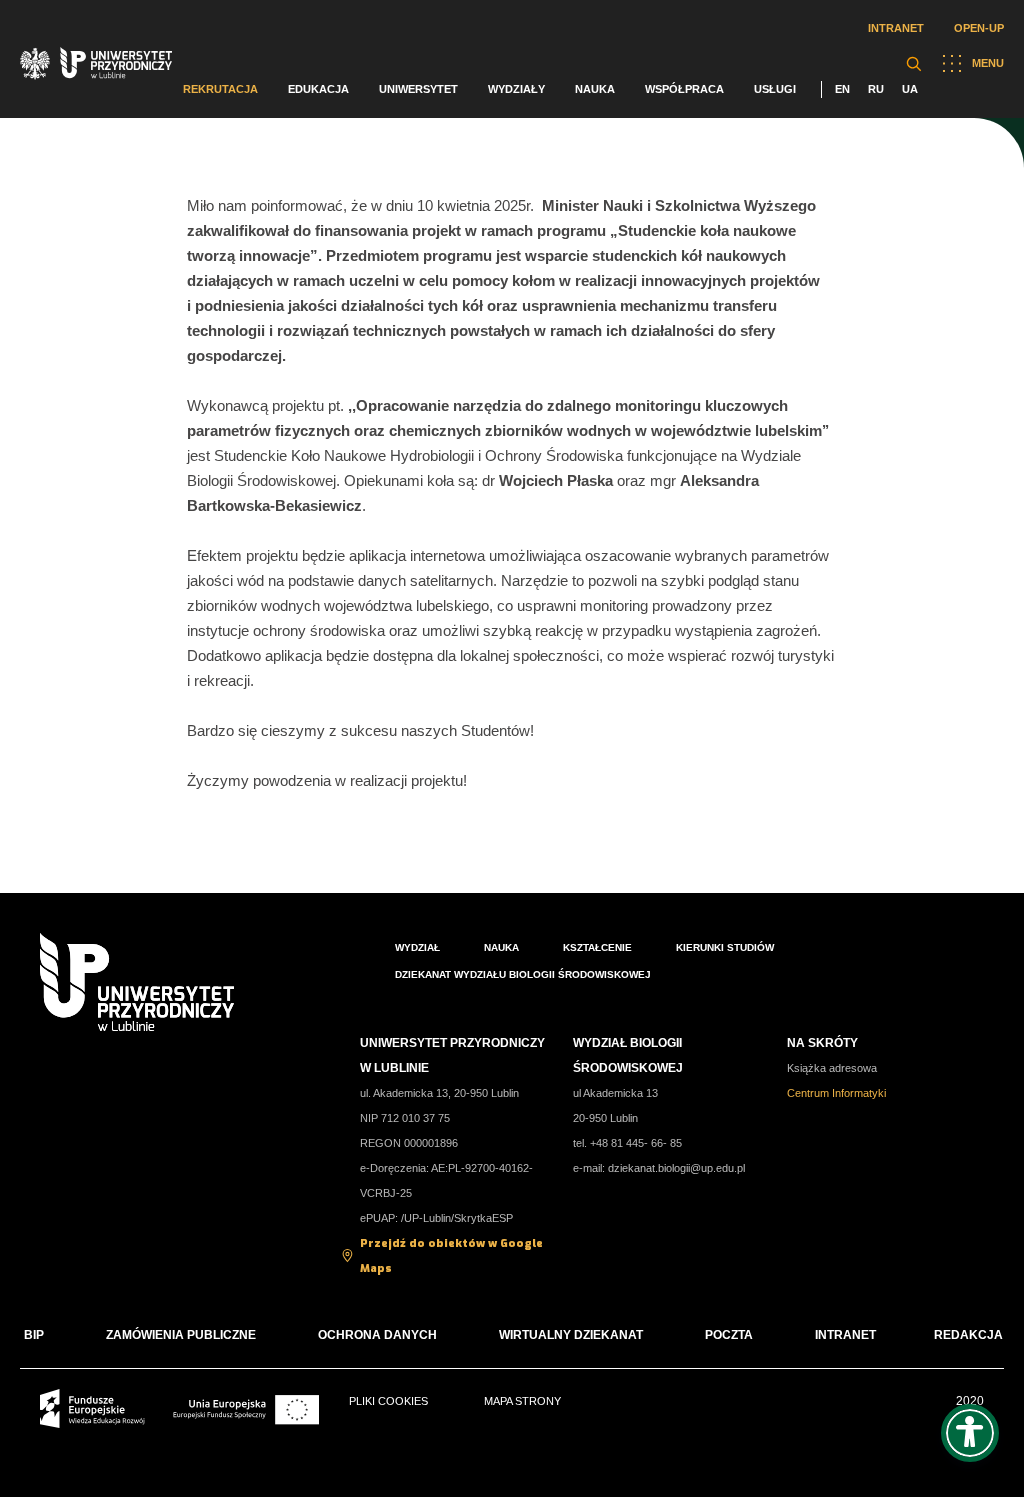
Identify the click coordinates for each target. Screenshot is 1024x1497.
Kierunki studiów (725, 947)
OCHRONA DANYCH (377, 1335)
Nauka (595, 89)
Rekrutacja (220, 89)
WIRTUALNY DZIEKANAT (571, 1335)
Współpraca (684, 89)
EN (842, 89)
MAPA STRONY (522, 1401)
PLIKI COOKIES (388, 1401)
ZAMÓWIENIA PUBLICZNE (181, 1335)
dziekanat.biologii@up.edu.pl (676, 1168)
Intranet (896, 28)
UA (910, 89)
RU (876, 89)
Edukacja (318, 89)
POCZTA (729, 1335)
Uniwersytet (418, 89)
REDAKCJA (968, 1335)
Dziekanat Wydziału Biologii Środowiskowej (523, 974)
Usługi (775, 89)
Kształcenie (597, 947)
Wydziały (516, 89)
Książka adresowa (832, 1068)
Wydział (417, 947)
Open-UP (979, 28)
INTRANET (845, 1335)
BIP (34, 1335)
